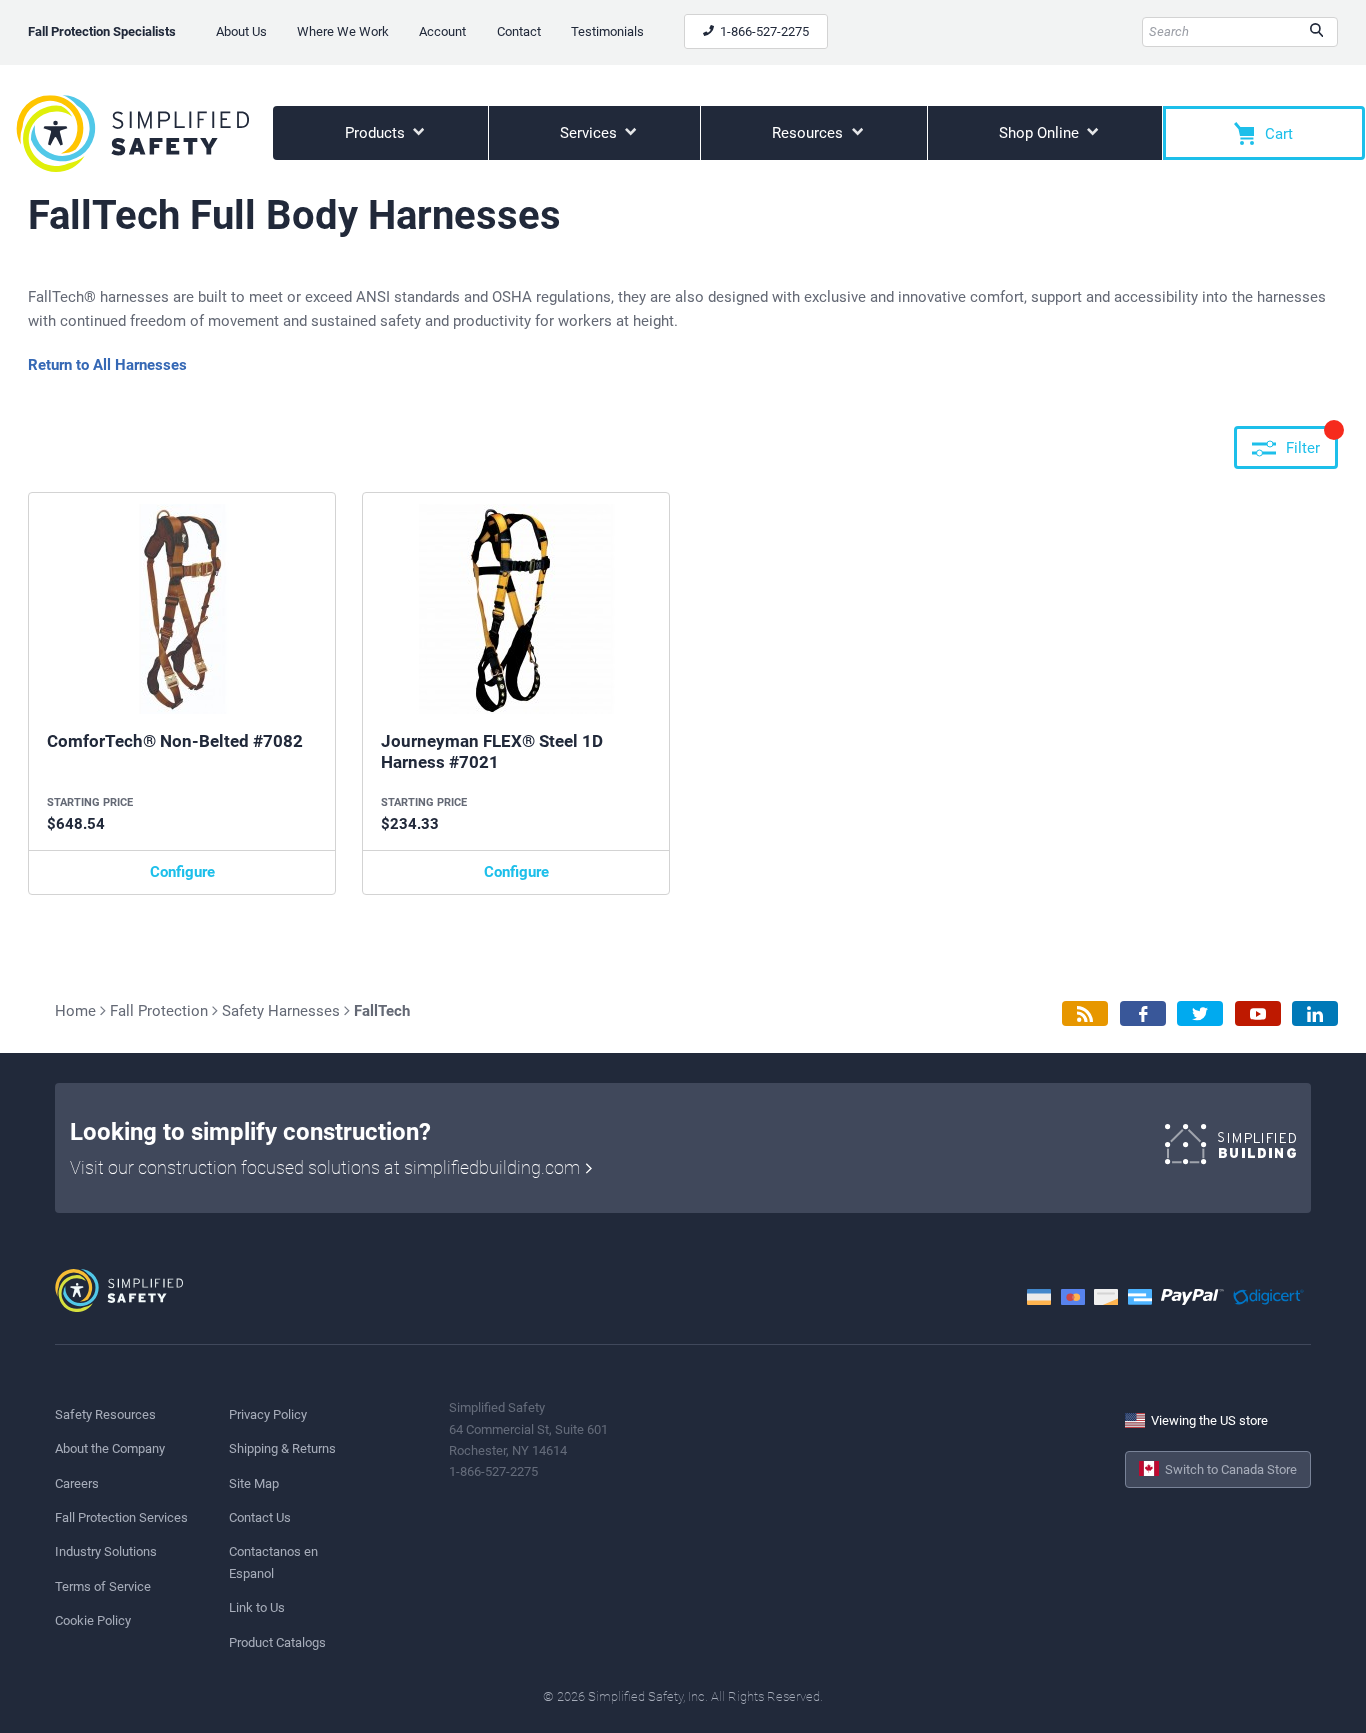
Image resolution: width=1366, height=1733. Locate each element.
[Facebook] (1143, 1013)
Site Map (254, 1483)
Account (442, 31)
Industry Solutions (106, 1551)
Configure (182, 872)
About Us (241, 31)
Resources (809, 133)
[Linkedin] (1315, 1013)
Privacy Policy (268, 1414)
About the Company (110, 1448)
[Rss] (1085, 1013)
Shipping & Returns (282, 1448)
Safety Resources (105, 1414)
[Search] (1316, 32)
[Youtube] (1258, 1013)
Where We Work (343, 31)
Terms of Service (103, 1586)
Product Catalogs (277, 1642)
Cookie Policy (93, 1620)
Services (590, 133)
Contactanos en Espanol (273, 1562)
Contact (519, 31)
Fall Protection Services (121, 1517)
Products (377, 133)
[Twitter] (1200, 1013)
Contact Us (260, 1517)
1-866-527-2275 (763, 31)
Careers (77, 1483)
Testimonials (607, 31)
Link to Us (257, 1607)
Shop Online (1041, 133)
